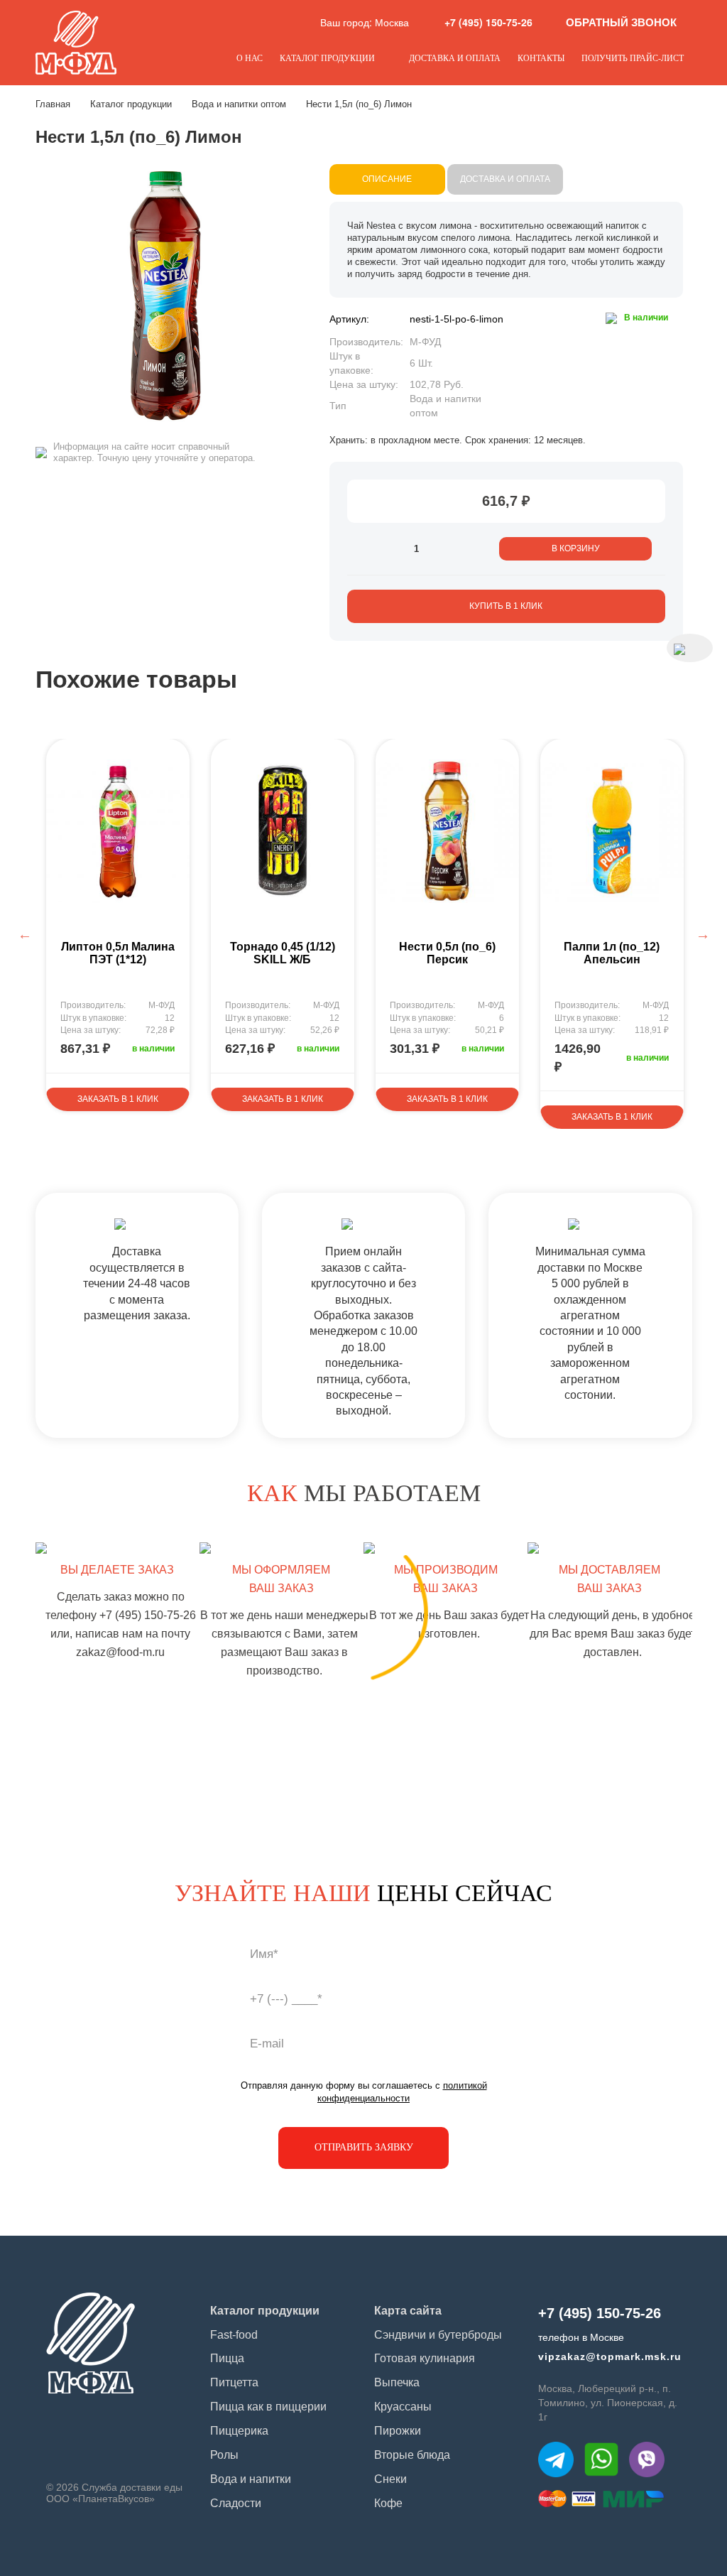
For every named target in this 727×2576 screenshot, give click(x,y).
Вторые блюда (412, 2455)
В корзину (576, 548)
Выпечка (397, 2382)
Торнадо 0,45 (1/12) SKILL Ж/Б (283, 953)
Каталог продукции (327, 58)
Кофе (388, 2503)
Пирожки (398, 2431)
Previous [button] (25, 934)
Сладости (236, 2503)
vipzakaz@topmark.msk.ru (610, 2356)
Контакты (541, 58)
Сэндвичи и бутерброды (438, 2335)
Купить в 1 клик (506, 606)
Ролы (224, 2455)
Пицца (227, 2358)
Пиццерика (239, 2431)
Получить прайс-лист (633, 58)
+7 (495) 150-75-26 (488, 22)
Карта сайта (408, 2311)
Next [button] (703, 934)
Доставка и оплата (455, 58)
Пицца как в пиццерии (268, 2407)
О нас (250, 58)
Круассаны (403, 2407)
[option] (118, 925)
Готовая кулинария (425, 2358)
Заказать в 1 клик (118, 1099)
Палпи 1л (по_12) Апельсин (612, 953)
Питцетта (234, 2382)
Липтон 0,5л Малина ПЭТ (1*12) (118, 953)
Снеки (390, 2479)
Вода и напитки (251, 2479)
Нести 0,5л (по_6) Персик (447, 953)
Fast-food (234, 2335)
